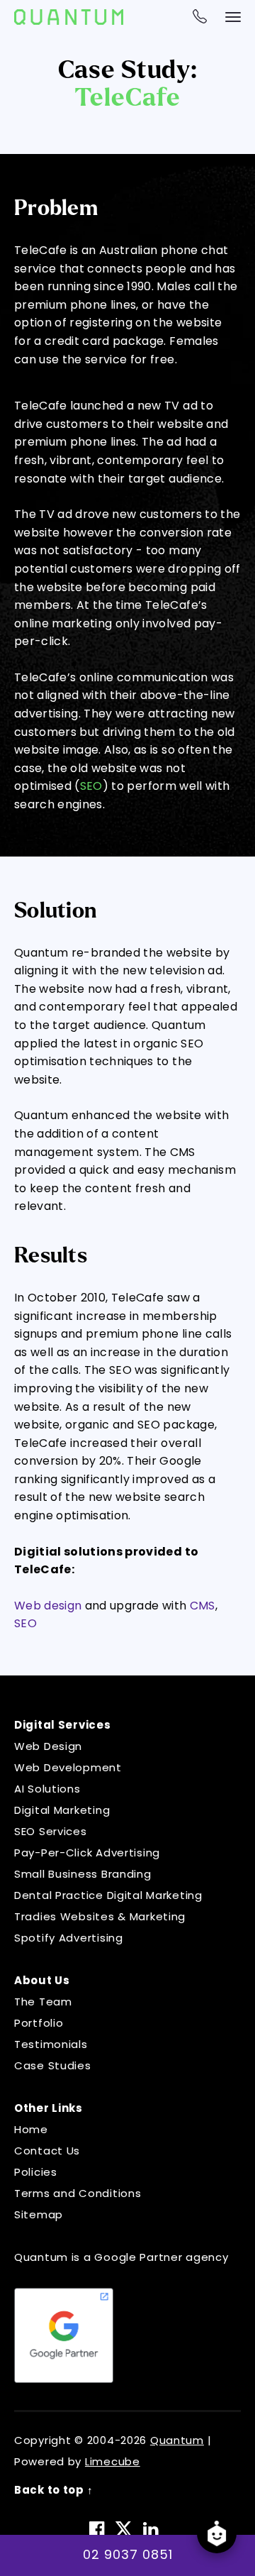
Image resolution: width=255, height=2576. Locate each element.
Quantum (177, 2440)
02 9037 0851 (128, 2554)
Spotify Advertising (69, 1938)
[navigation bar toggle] (233, 17)
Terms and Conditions (78, 2193)
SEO (91, 786)
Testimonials (51, 2044)
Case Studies (53, 2065)
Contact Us (47, 2151)
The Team (43, 2002)
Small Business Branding (83, 1874)
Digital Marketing (62, 1810)
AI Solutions (47, 1789)
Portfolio (39, 2023)
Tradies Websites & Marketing (100, 1916)
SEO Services (51, 1831)
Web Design (48, 1746)
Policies (36, 2172)
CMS (203, 1606)
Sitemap (39, 2214)
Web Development (68, 1767)
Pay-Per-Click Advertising (87, 1853)
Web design (48, 1606)
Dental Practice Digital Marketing (108, 1895)
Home (31, 2129)
